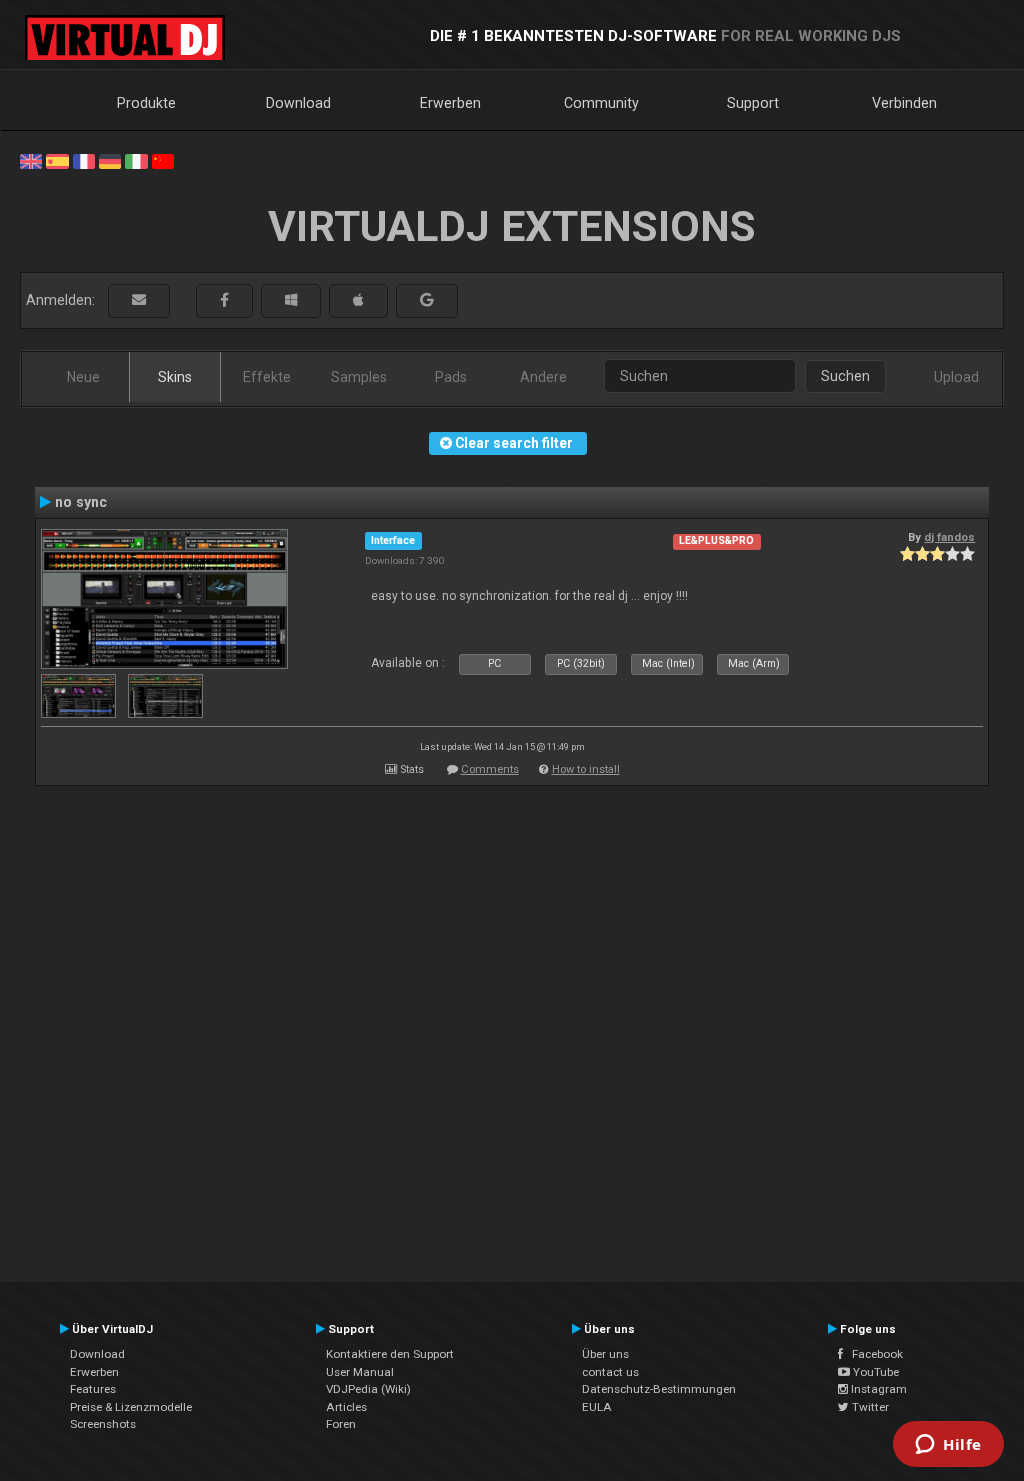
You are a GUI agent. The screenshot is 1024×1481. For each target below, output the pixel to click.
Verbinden (904, 103)
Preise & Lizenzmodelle (131, 1407)
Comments (490, 769)
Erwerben (450, 103)
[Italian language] (136, 160)
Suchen (845, 376)
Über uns (605, 1354)
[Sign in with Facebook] (224, 300)
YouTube (874, 1372)
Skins (175, 377)
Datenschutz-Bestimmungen (659, 1389)
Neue (83, 377)
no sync (81, 502)
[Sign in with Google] (427, 300)
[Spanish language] (57, 160)
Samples (359, 377)
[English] (31, 160)
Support (753, 103)
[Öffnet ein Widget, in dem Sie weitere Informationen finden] (948, 1446)
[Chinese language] (163, 160)
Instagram (877, 1389)
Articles (346, 1407)
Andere (543, 377)
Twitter (869, 1407)
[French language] (84, 160)
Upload (956, 377)
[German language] (110, 160)
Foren (341, 1424)
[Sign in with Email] (139, 300)
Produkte (146, 103)
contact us (610, 1372)
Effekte (267, 377)
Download (298, 103)
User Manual (360, 1372)
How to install (586, 769)
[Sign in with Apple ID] (358, 300)
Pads (451, 377)
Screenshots (103, 1424)
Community (601, 103)
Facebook (873, 1354)
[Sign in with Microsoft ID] (291, 300)
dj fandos (949, 537)
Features (93, 1389)
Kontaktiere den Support (390, 1354)
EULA (597, 1407)
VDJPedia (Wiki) (368, 1389)
